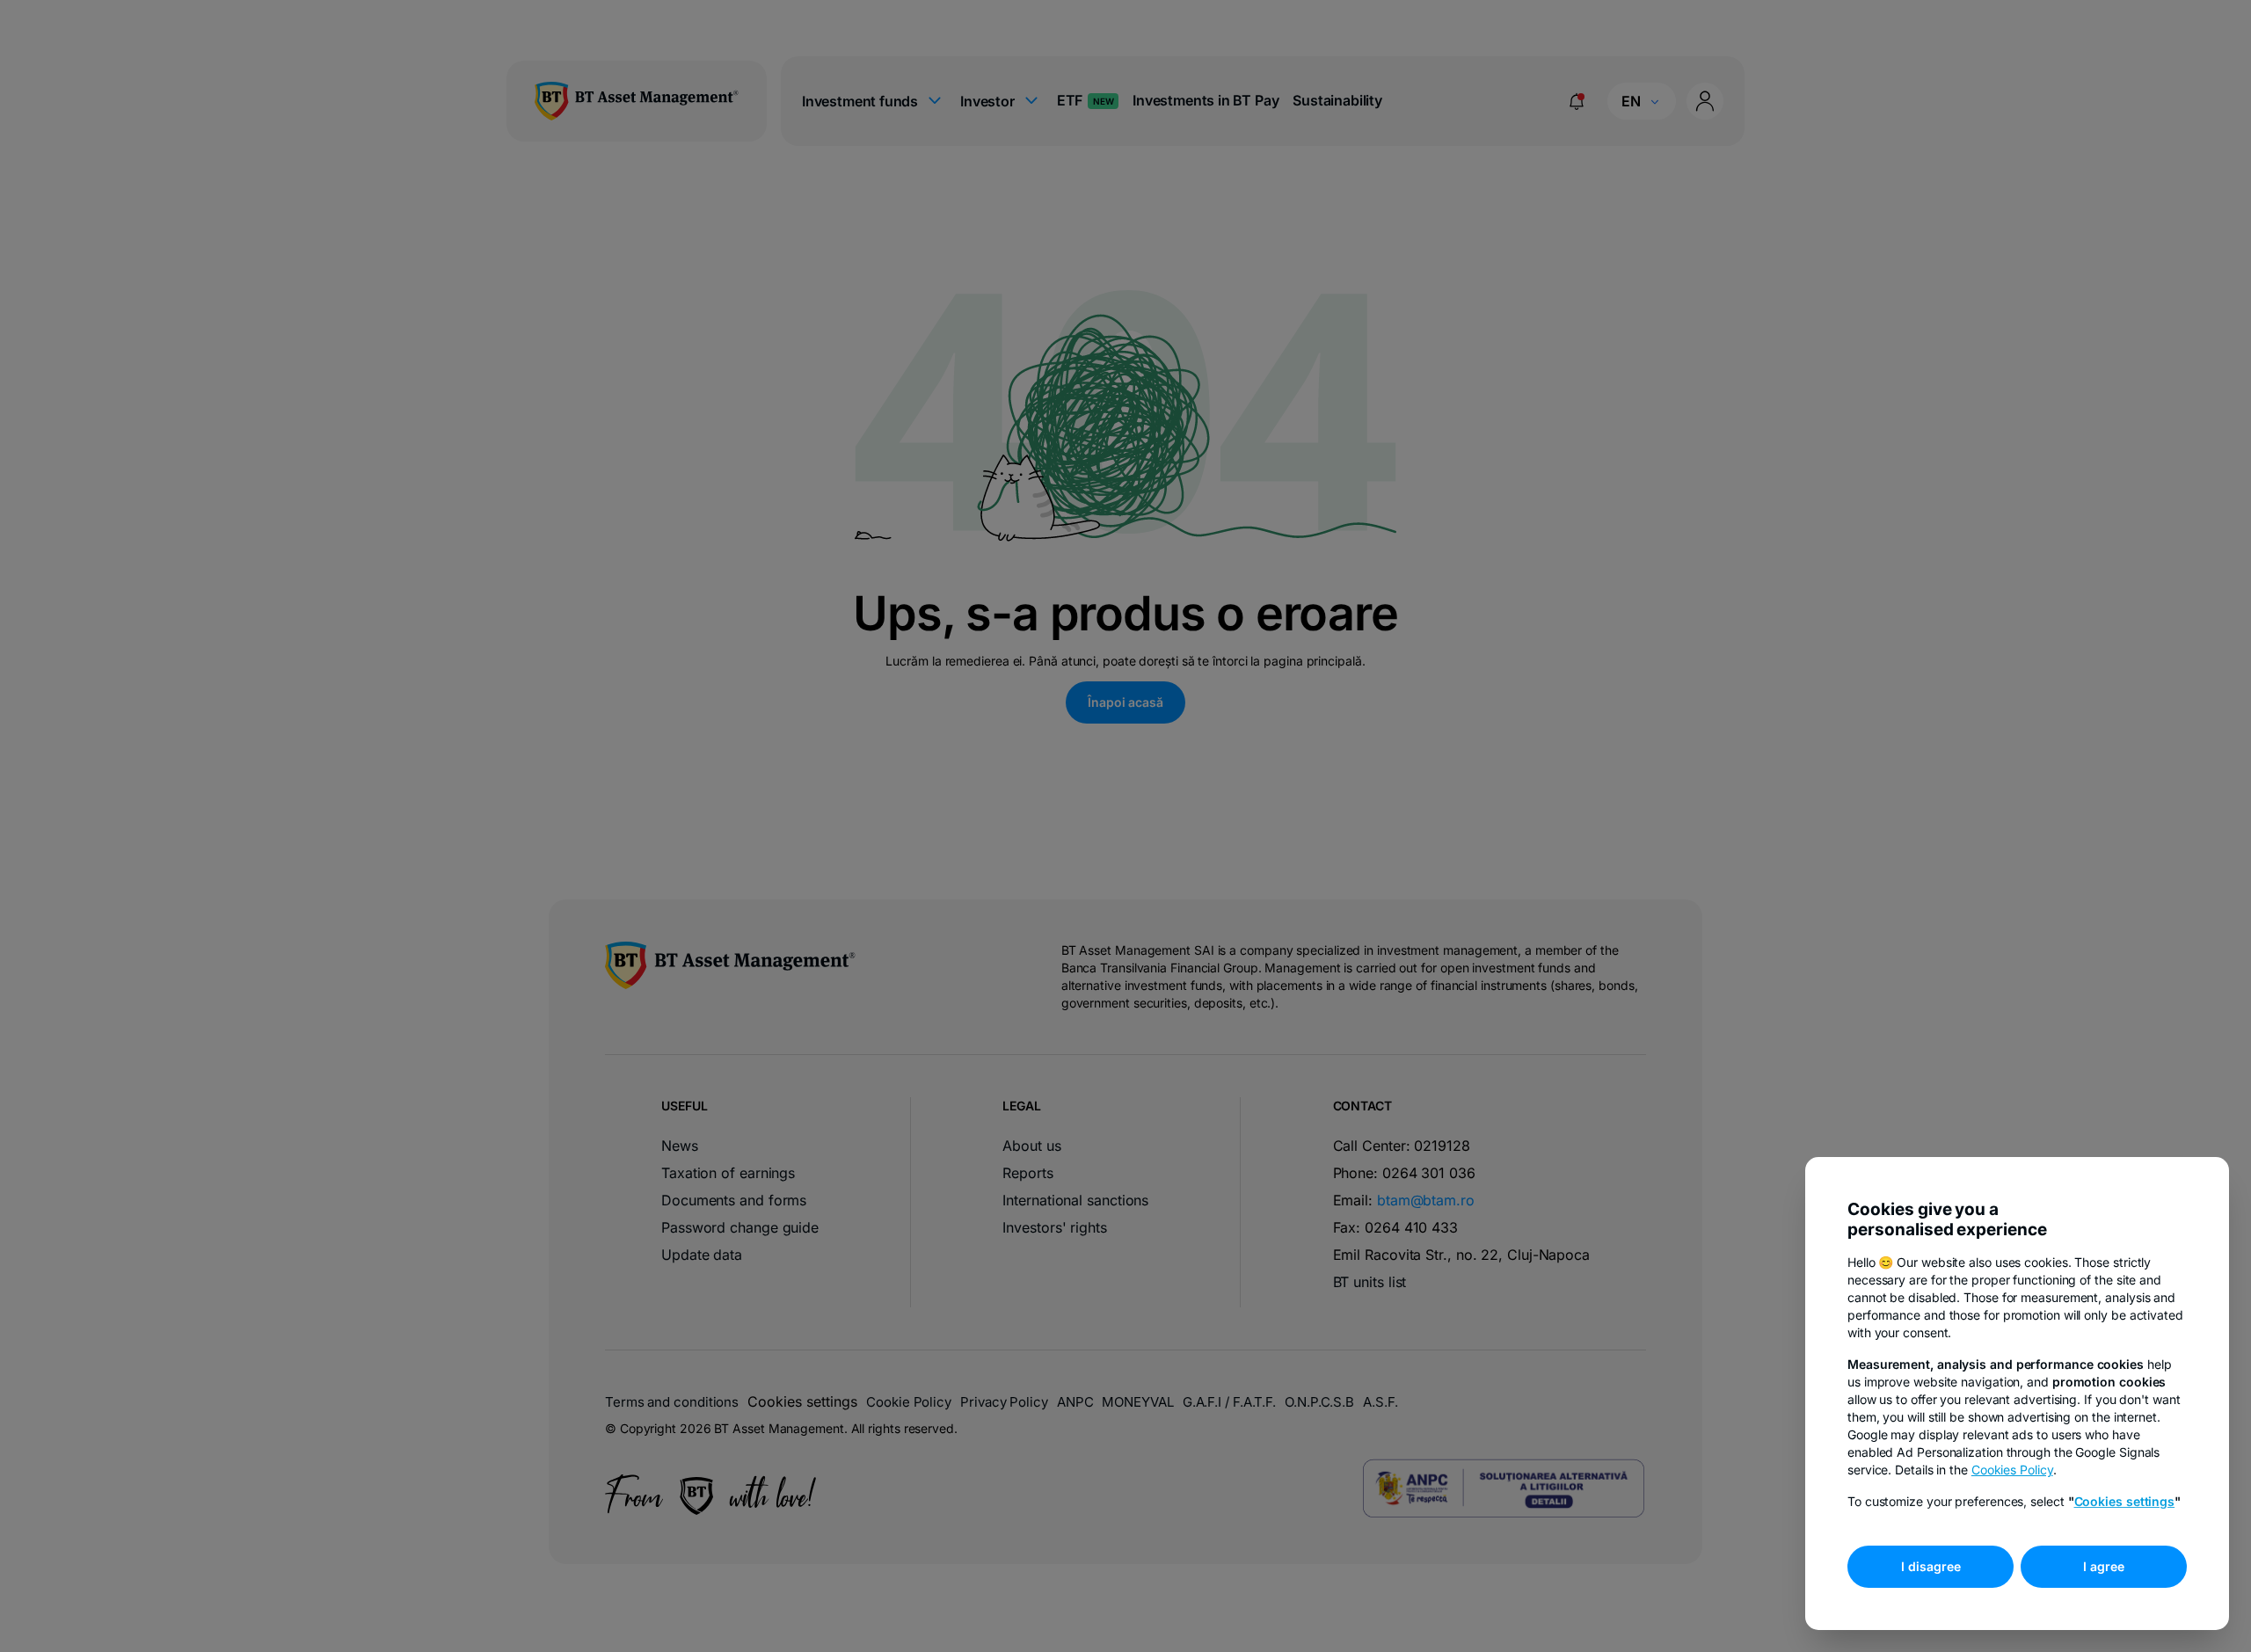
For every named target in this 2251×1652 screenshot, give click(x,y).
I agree (2104, 1566)
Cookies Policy (2012, 1470)
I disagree (1931, 1566)
